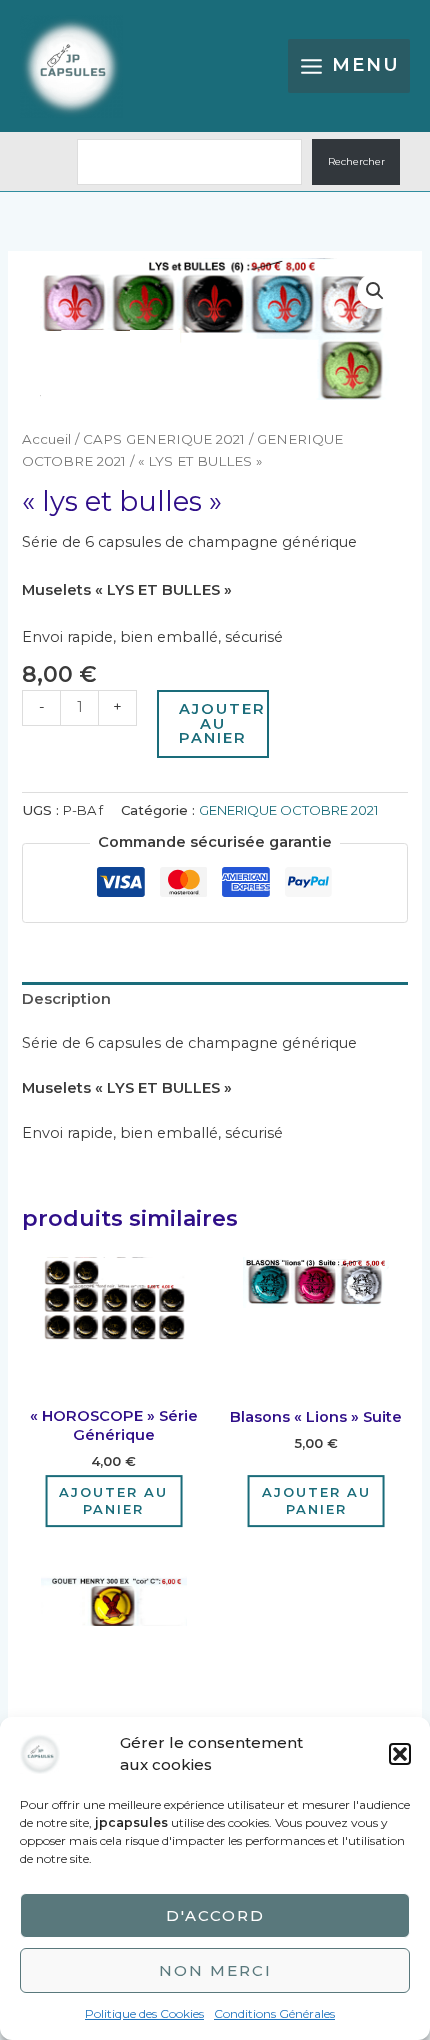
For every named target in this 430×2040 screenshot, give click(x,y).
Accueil (46, 439)
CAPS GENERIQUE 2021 (164, 439)
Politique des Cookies (144, 2013)
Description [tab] (66, 999)
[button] (400, 1754)
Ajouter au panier (222, 723)
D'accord (215, 1915)
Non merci (215, 1970)
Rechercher (356, 161)
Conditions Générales (274, 2013)
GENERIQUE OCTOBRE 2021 (288, 810)
